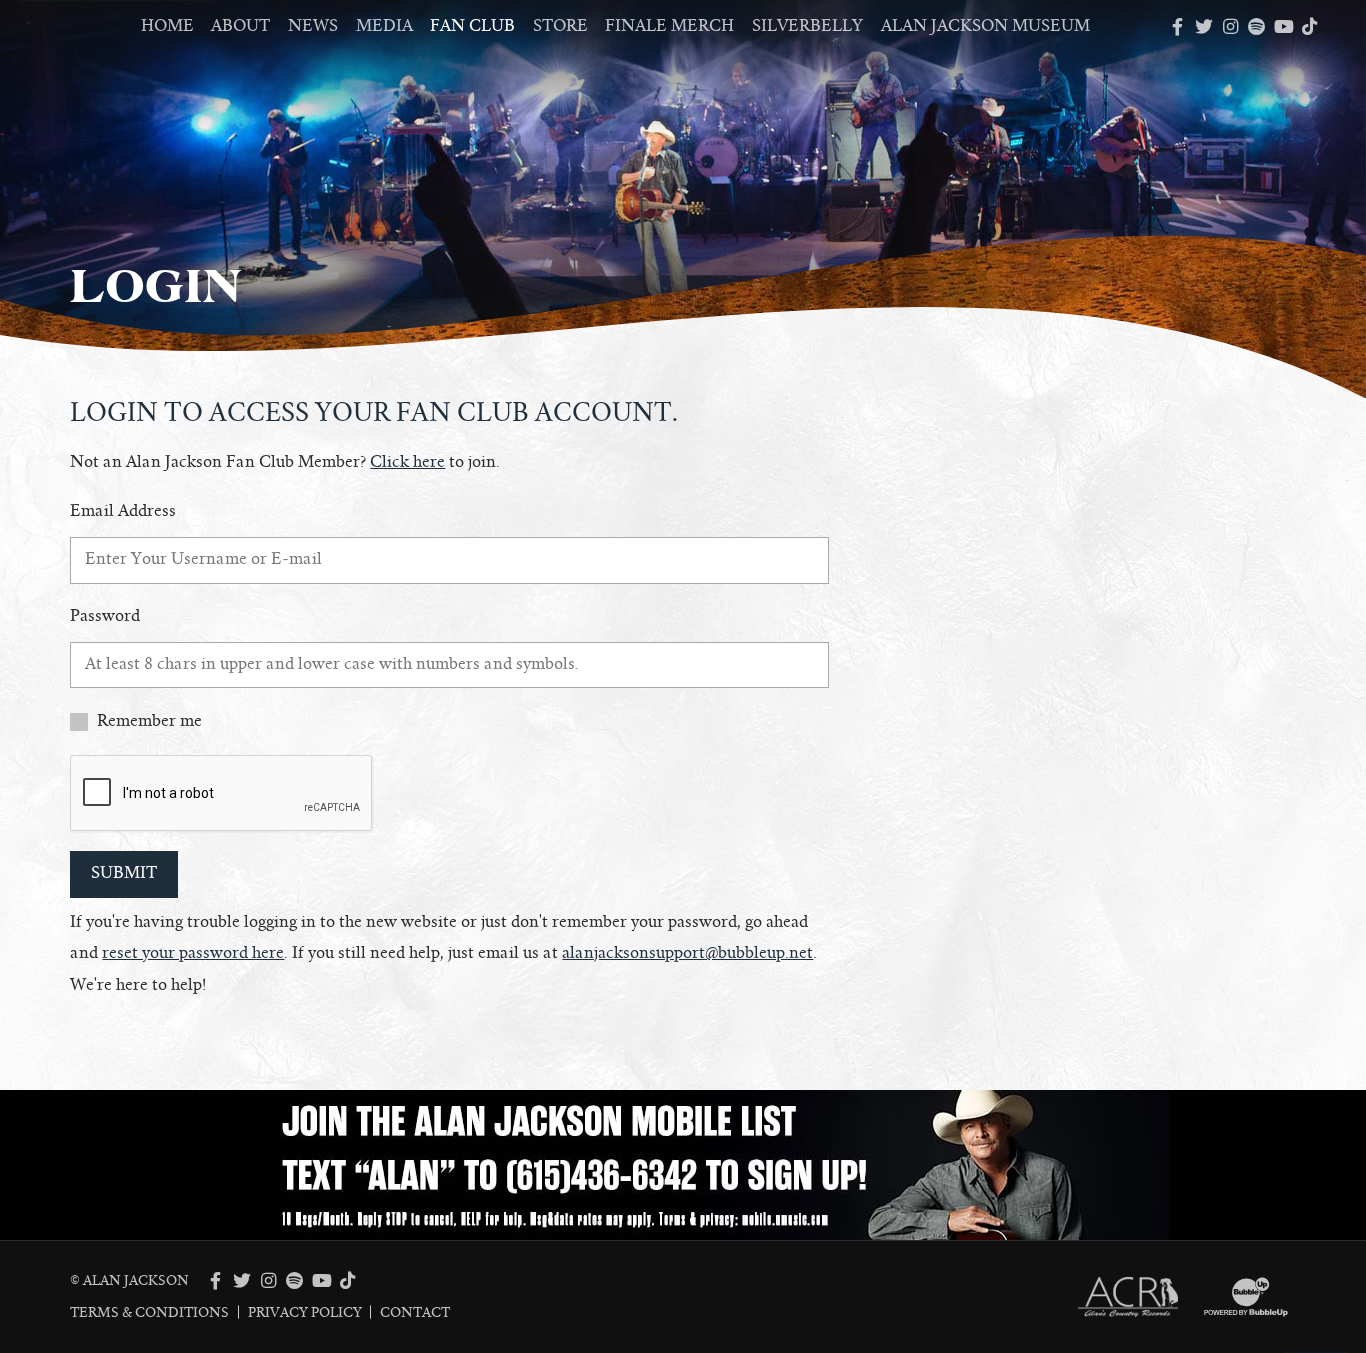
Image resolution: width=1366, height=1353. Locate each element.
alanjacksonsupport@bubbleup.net (687, 953)
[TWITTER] (1204, 27)
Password (105, 616)
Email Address (123, 511)
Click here (407, 462)
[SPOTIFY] (1257, 27)
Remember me (149, 721)
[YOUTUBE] (1283, 27)
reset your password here (193, 953)
